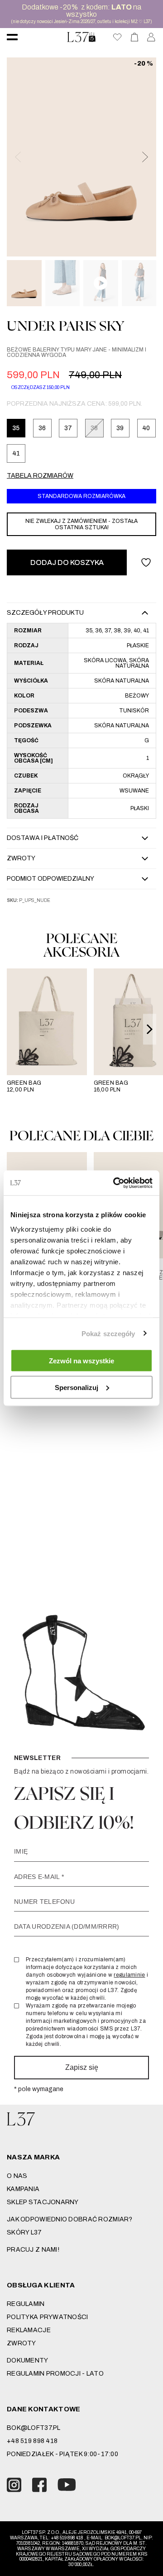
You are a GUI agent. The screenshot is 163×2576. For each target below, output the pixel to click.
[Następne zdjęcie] (144, 157)
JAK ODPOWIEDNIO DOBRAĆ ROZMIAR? (70, 2219)
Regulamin (26, 2304)
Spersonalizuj (77, 1387)
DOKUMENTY (28, 2360)
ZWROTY (22, 2343)
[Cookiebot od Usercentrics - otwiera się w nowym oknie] (115, 1183)
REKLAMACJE (29, 2330)
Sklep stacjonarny (43, 2202)
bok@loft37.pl (34, 2428)
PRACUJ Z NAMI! (33, 2250)
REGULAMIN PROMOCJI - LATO (55, 2374)
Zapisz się (82, 2067)
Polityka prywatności (48, 2317)
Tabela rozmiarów (40, 476)
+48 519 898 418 (32, 2441)
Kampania (23, 2189)
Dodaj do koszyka (67, 562)
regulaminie (129, 1975)
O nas (17, 2176)
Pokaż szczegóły (108, 1333)
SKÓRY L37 (24, 2232)
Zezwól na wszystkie (81, 1361)
